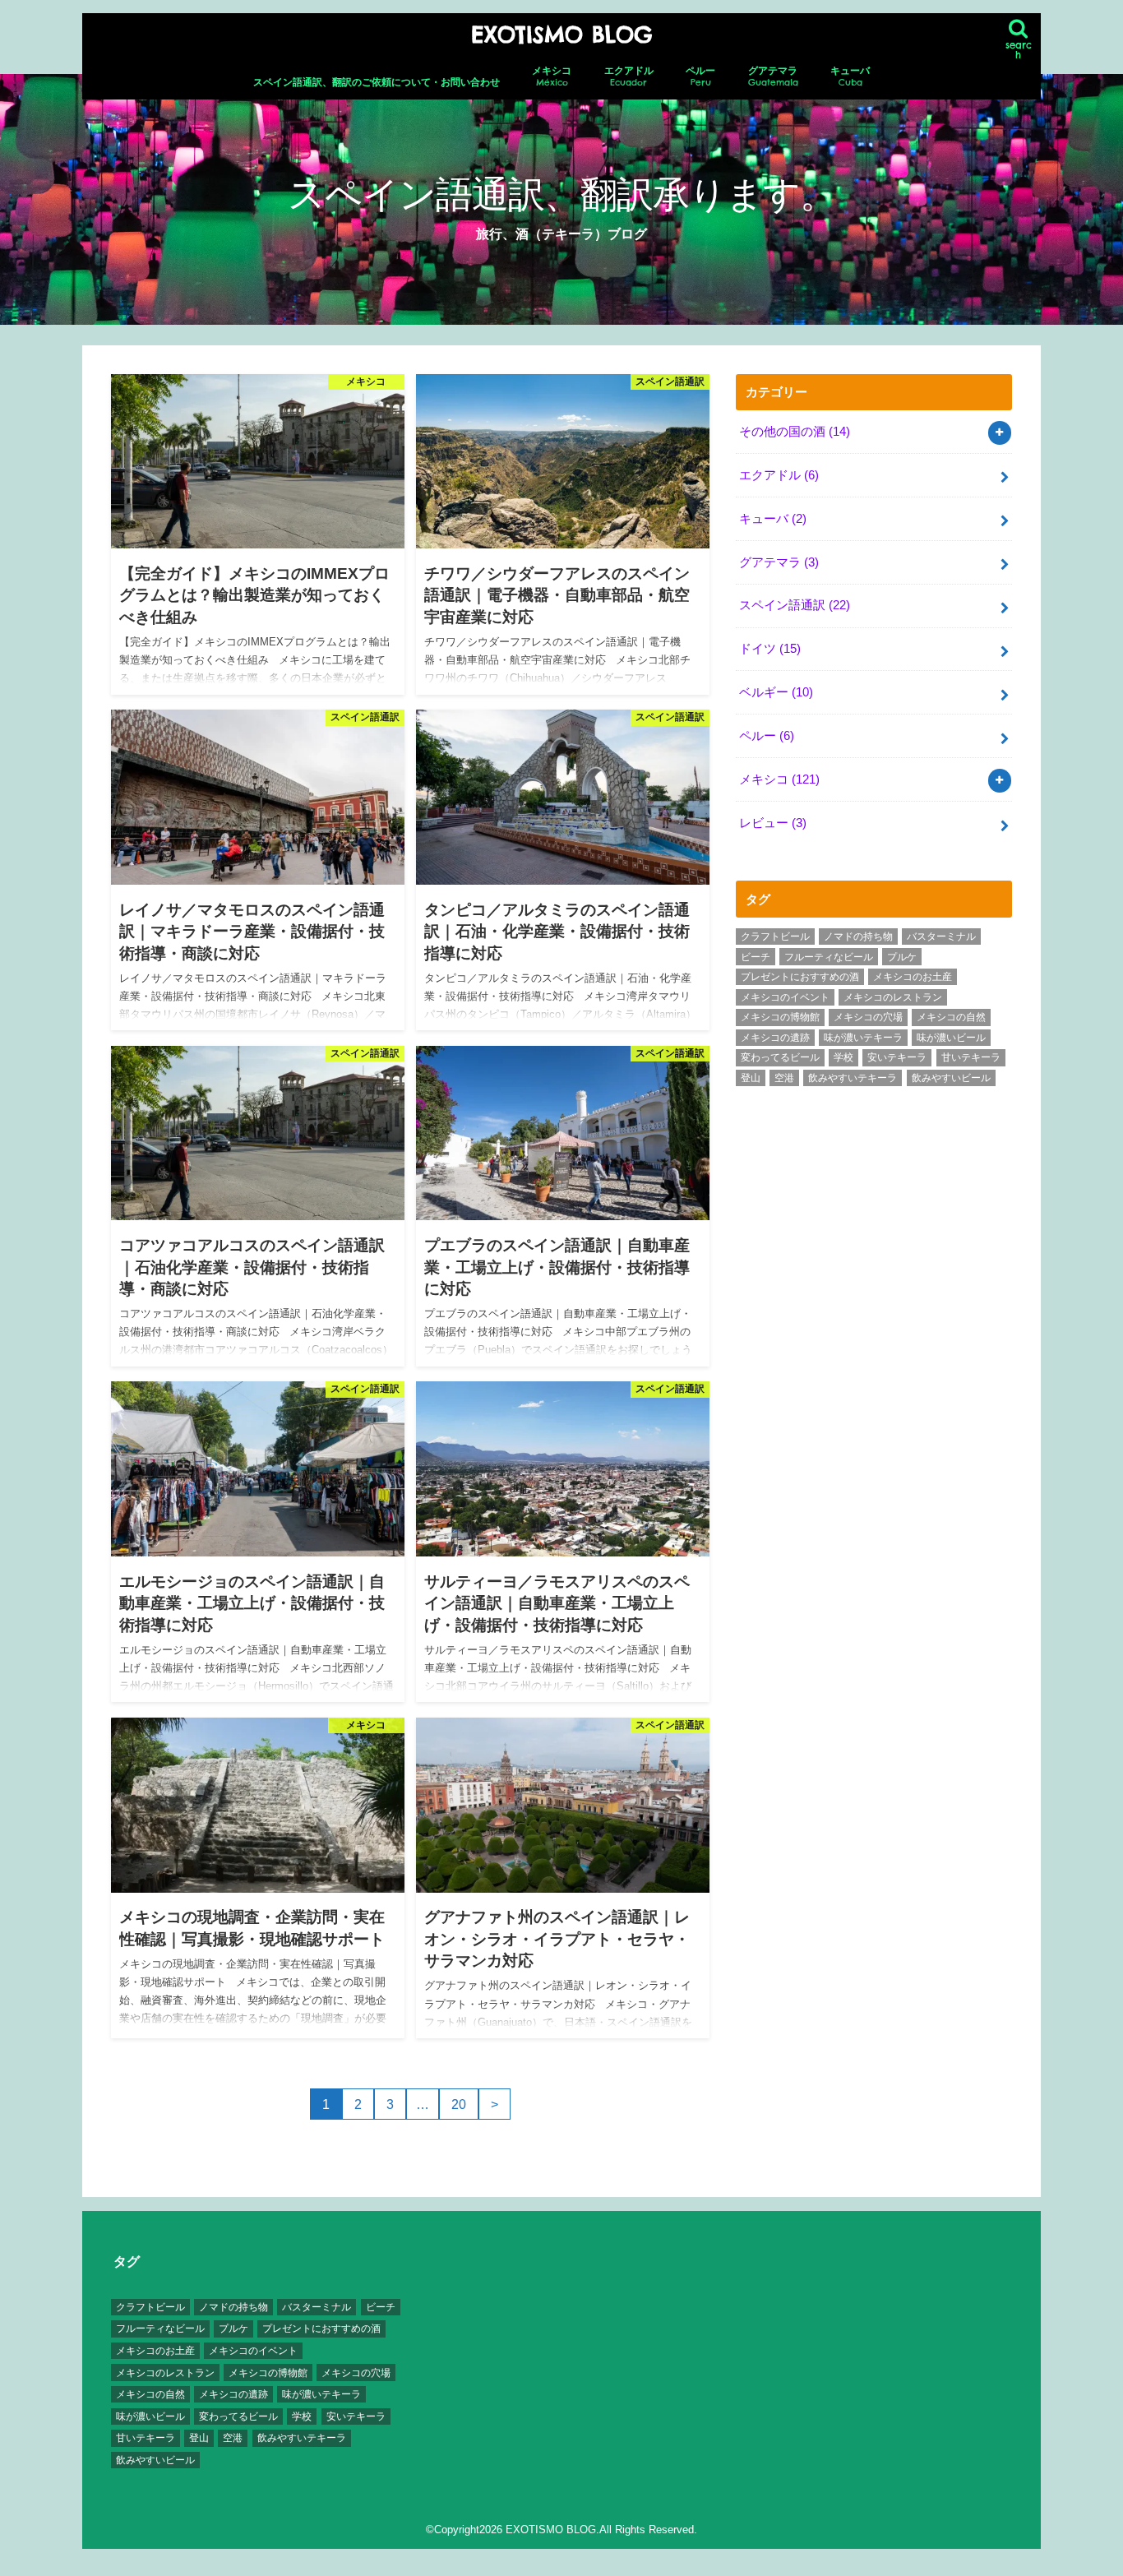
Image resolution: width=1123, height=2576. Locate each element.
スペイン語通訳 (795, 605)
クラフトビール (775, 937)
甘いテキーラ (971, 1057)
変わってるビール (780, 1057)
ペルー (700, 76)
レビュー (773, 823)
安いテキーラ (897, 1057)
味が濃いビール (951, 1038)
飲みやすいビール (951, 1078)
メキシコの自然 (951, 1017)
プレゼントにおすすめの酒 (800, 977)
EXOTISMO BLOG (561, 35)
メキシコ (552, 76)
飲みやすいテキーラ (853, 1078)
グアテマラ (773, 76)
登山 (751, 1078)
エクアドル (629, 76)
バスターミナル (941, 937)
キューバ (850, 76)
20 (459, 2104)
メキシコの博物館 (780, 1017)
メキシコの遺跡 (775, 1038)
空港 (784, 1078)
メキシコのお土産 (913, 977)
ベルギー (776, 692)
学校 (843, 1057)
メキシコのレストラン (893, 997)
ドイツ (770, 649)
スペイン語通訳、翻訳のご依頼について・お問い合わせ (377, 82)
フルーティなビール (829, 957)
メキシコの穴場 (868, 1017)
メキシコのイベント (785, 997)
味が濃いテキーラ (863, 1038)
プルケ (902, 957)
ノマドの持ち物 (858, 937)
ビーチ (756, 957)
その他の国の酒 (795, 432)
